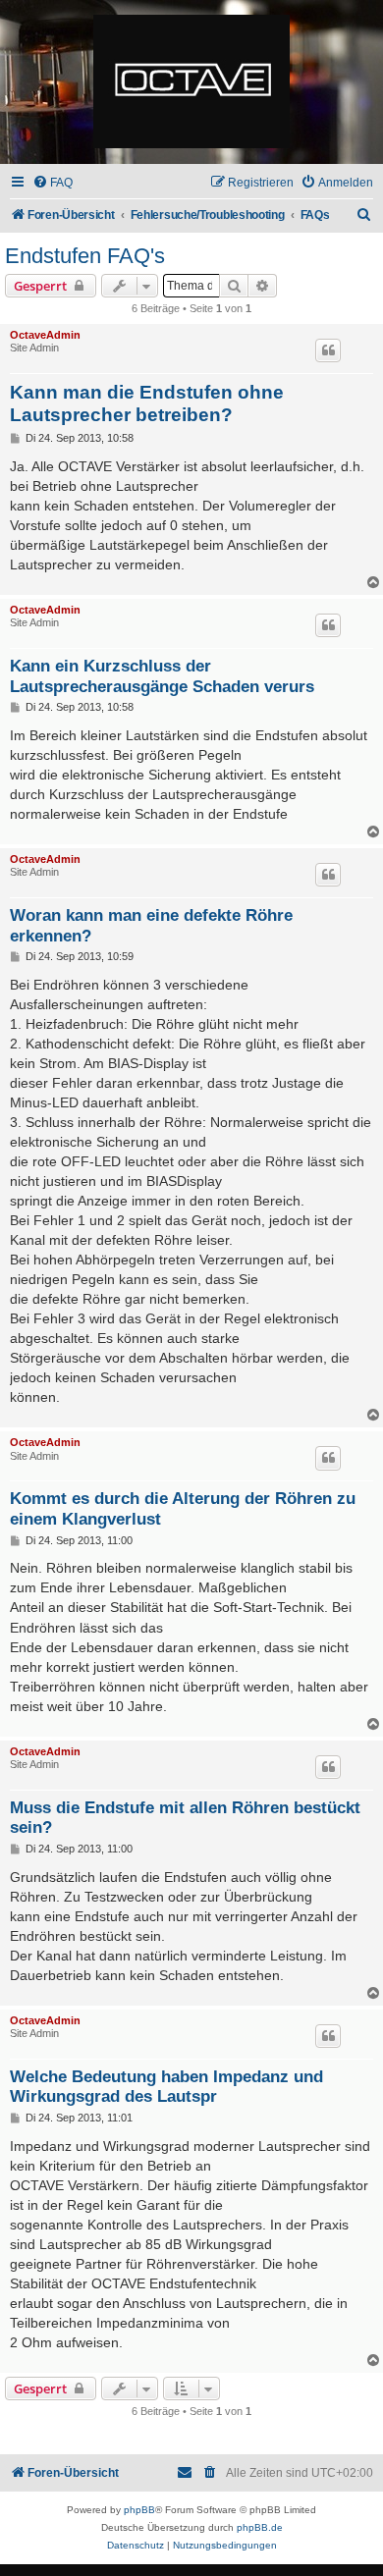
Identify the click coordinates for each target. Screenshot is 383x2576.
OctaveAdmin (45, 335)
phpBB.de (260, 2527)
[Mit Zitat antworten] (328, 350)
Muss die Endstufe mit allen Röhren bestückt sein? (185, 1818)
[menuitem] (53, 183)
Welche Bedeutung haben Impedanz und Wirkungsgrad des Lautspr (166, 2087)
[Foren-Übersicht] (191, 82)
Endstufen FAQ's (85, 256)
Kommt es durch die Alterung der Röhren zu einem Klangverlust (183, 1508)
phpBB (139, 2510)
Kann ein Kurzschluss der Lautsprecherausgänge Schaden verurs (162, 676)
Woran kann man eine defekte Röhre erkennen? (151, 925)
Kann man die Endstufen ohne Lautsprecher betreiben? (147, 403)
